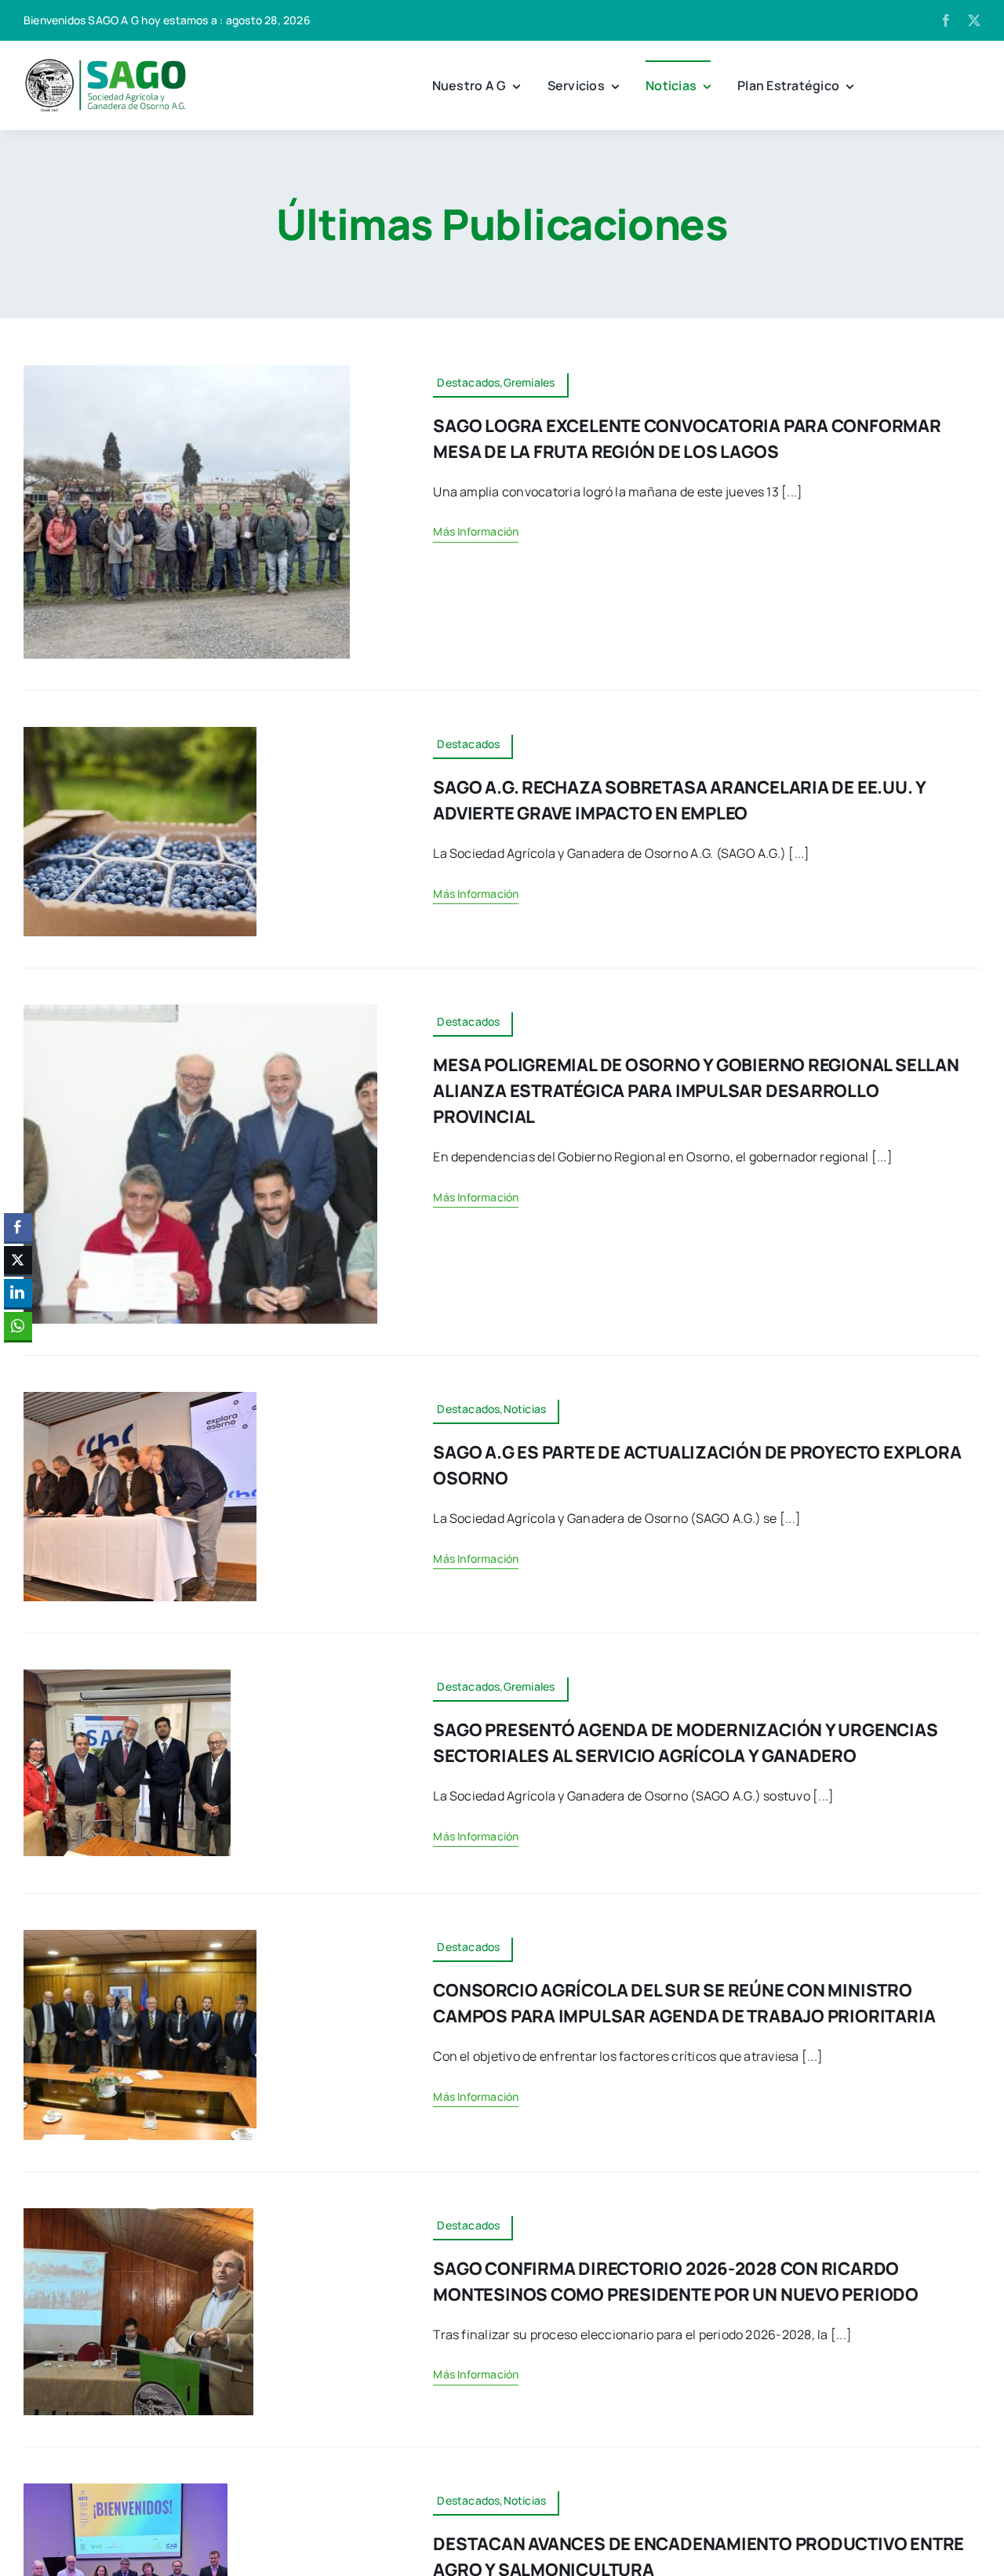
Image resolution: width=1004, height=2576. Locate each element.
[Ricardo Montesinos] (138, 2214)
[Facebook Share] (18, 1227)
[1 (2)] (201, 1011)
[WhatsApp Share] (18, 1326)
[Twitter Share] (18, 1260)
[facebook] (946, 20)
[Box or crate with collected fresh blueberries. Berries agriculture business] (140, 733)
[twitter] (974, 20)
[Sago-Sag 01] (127, 1676)
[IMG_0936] (187, 372)
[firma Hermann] (140, 1398)
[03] (140, 1936)
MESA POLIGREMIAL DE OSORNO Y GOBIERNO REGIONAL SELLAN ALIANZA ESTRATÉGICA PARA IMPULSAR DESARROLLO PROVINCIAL (696, 1091)
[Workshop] (125, 2490)
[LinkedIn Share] (18, 1293)
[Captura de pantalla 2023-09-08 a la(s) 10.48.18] (106, 63)
